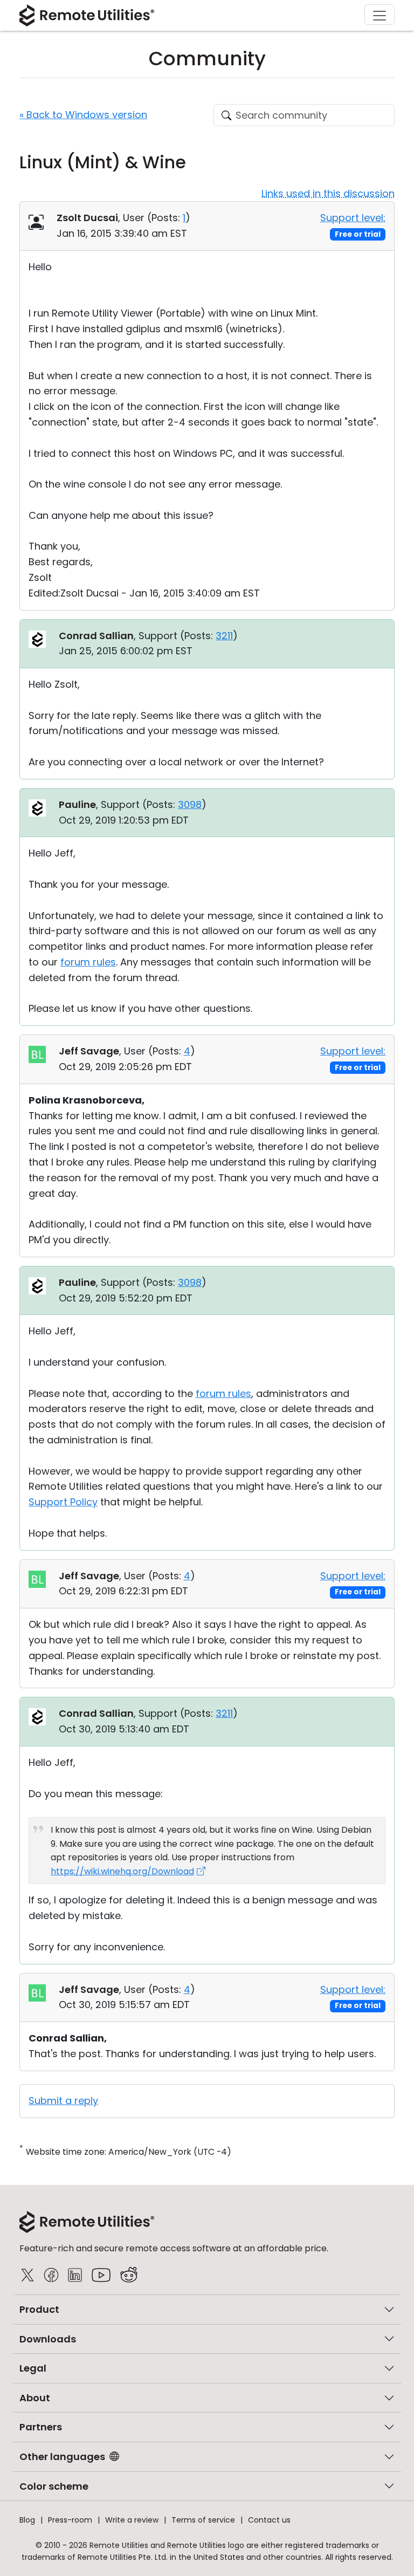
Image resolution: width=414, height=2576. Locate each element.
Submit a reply (63, 2101)
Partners (41, 2427)
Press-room (70, 2520)
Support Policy (63, 1502)
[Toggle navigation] (379, 15)
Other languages (62, 2457)
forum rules (88, 962)
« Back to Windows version (83, 115)
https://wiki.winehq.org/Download (122, 1871)
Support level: (353, 218)
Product (39, 2309)
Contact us (269, 2520)
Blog (27, 2520)
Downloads (48, 2339)
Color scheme (54, 2486)
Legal (33, 2368)
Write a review (132, 2520)
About (35, 2398)
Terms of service (203, 2520)
